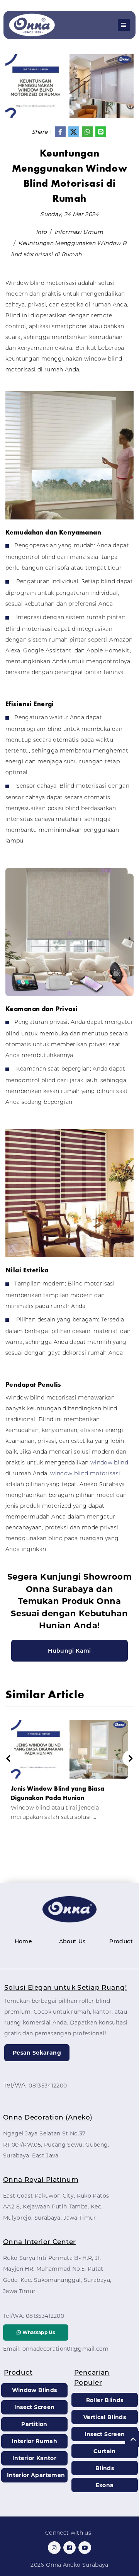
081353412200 (48, 2086)
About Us (72, 1941)
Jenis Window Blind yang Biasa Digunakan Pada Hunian (58, 1793)
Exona (105, 2485)
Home (23, 1941)
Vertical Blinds (105, 2417)
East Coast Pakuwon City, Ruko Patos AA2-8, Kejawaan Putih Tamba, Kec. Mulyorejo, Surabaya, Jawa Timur (56, 2207)
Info (41, 232)
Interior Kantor (34, 2458)
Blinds (105, 2468)
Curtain (104, 2451)
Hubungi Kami (69, 1651)
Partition (34, 2424)
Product (121, 1941)
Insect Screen (35, 2407)
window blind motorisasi (84, 1473)
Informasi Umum (79, 232)
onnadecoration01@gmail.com (66, 2349)
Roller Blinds (105, 2400)
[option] (69, 1774)
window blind (108, 1463)
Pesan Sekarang (37, 2053)
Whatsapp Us (38, 2332)
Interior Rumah (34, 2441)
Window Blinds (35, 2390)
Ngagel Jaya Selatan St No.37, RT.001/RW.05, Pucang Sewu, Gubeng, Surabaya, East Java (56, 2145)
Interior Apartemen (36, 2475)
